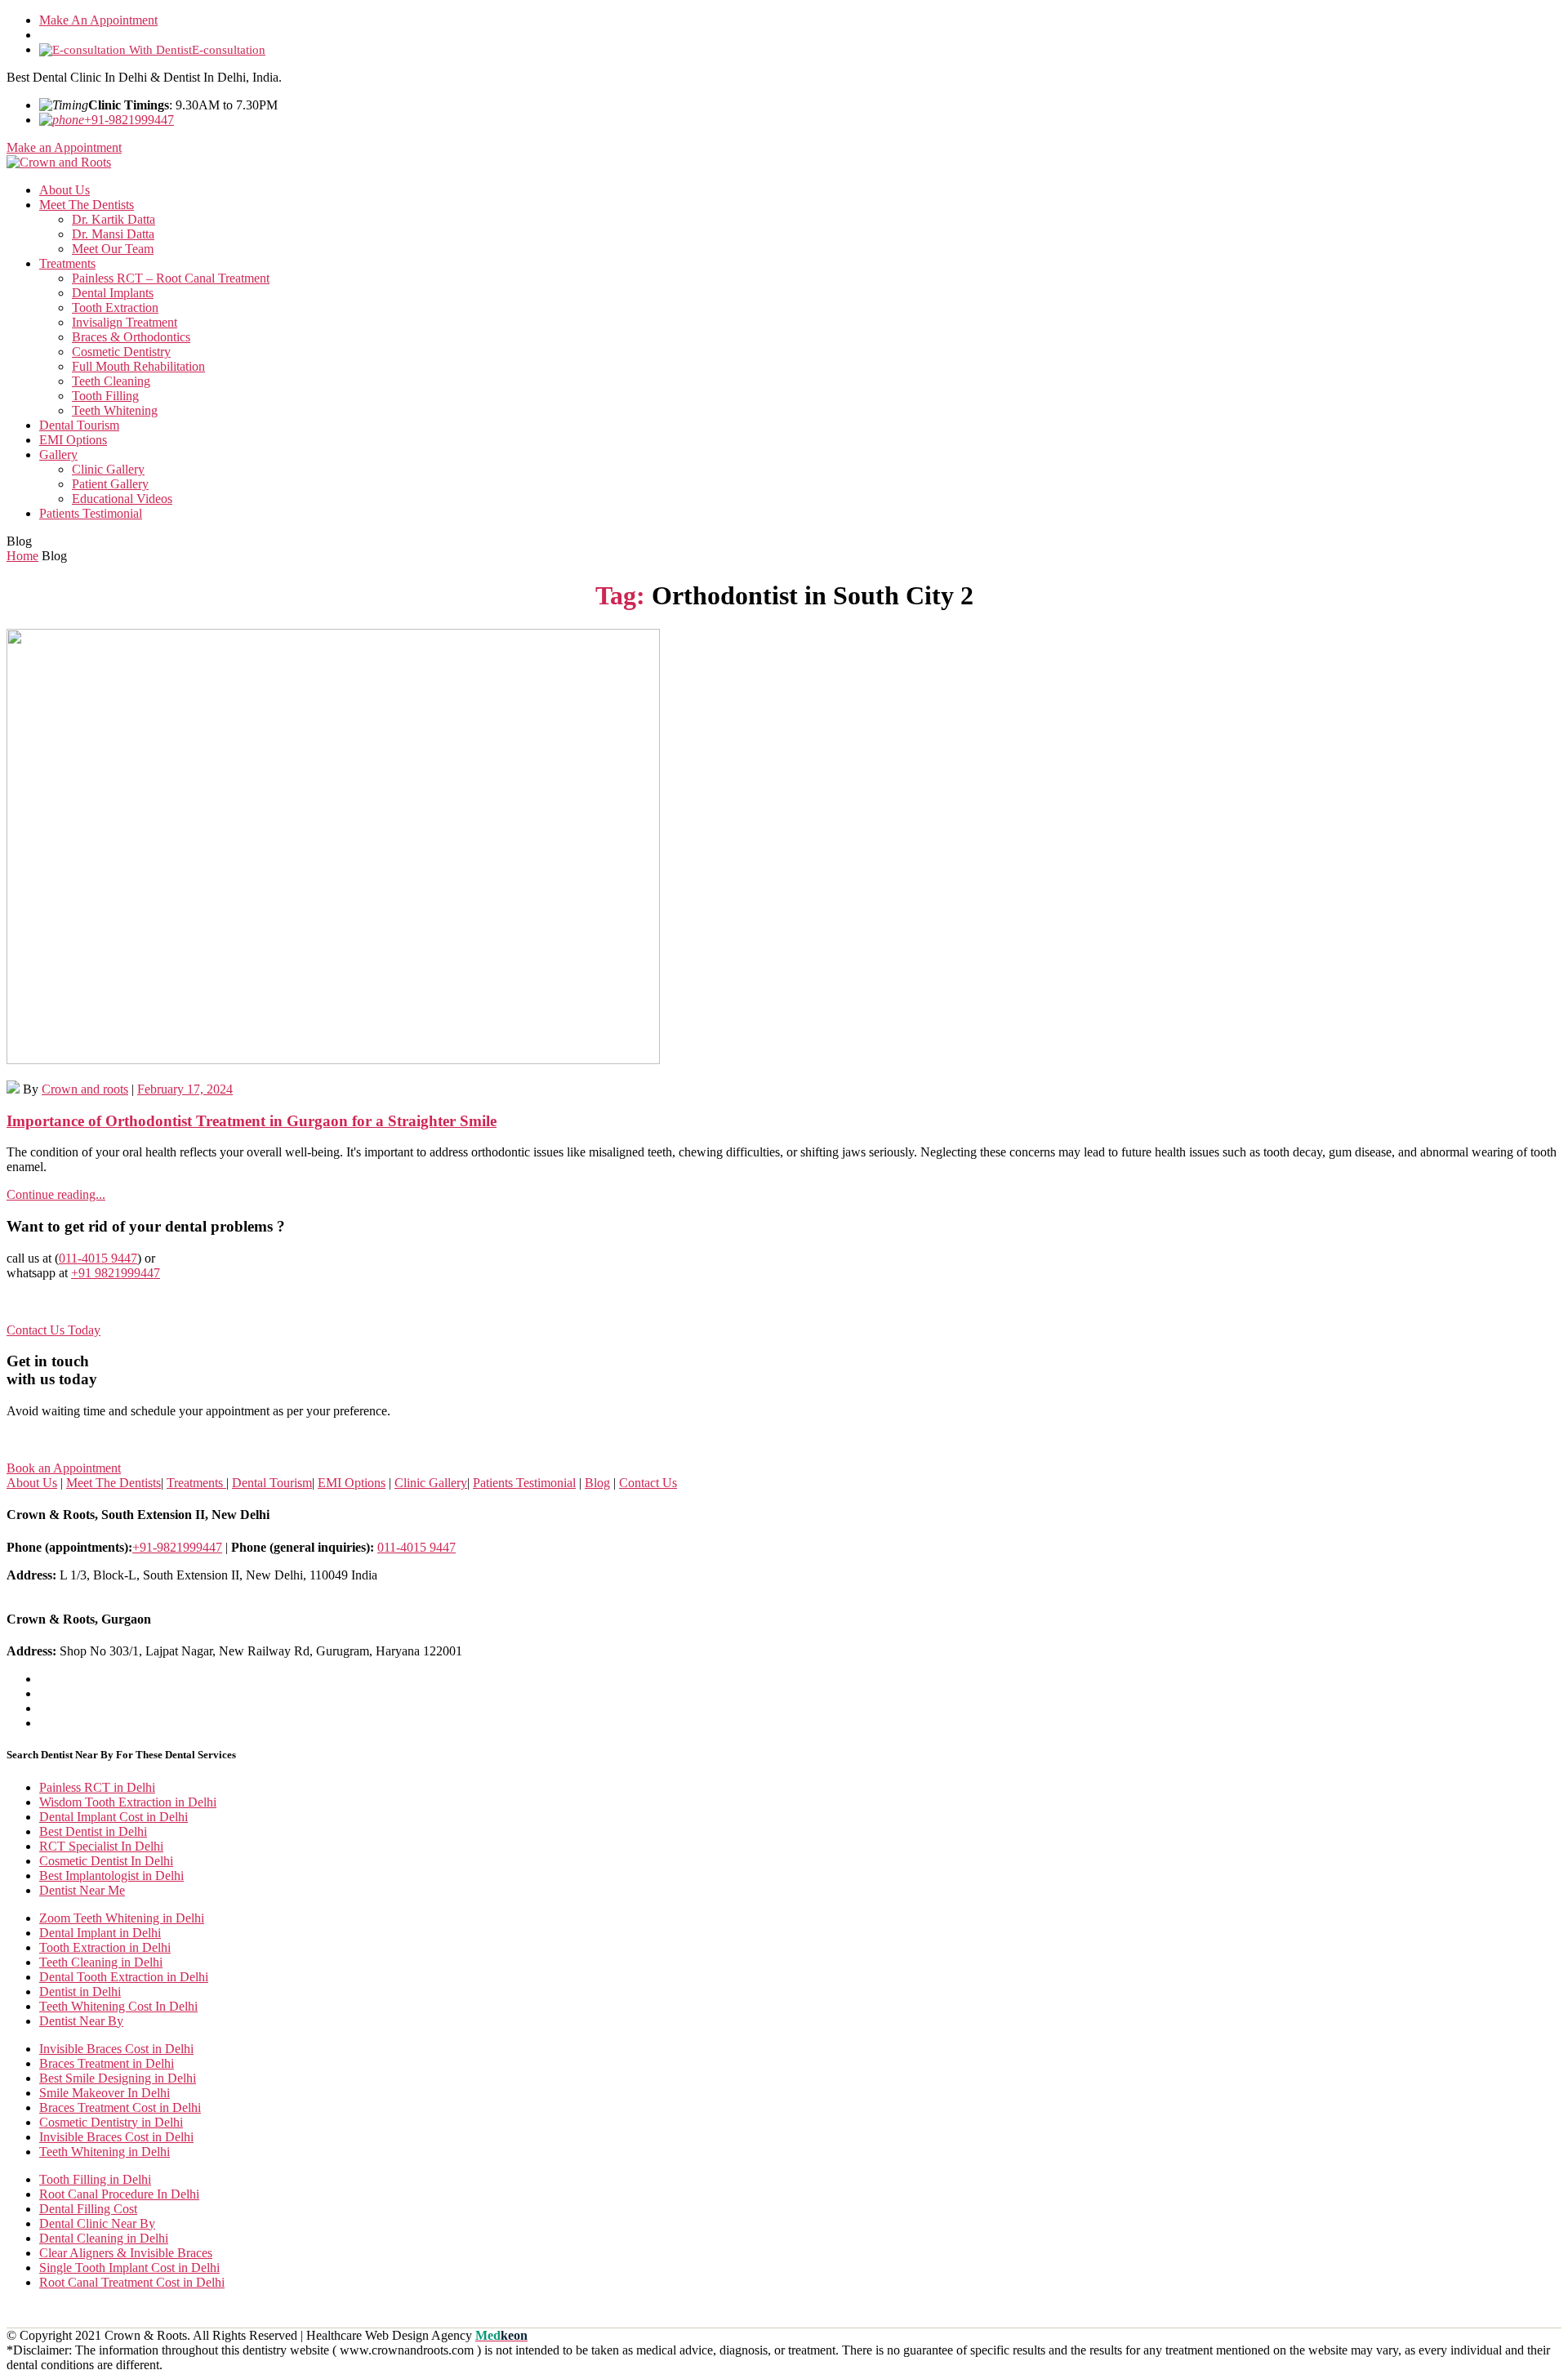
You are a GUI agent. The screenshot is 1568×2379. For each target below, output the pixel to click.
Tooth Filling (105, 396)
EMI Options (73, 440)
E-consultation (229, 50)
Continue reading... (56, 1194)
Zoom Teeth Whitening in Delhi (122, 1918)
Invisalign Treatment (125, 322)
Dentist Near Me (82, 1890)
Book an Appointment (64, 1468)
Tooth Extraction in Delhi (105, 1947)
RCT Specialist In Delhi (101, 1846)
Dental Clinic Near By (97, 2223)
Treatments (67, 263)
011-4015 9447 (98, 1258)
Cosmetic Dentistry (121, 352)
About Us (65, 190)
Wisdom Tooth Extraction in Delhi (128, 1802)
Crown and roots (85, 1089)
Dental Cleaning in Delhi (104, 2238)
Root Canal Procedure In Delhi (119, 2194)
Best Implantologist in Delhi (111, 1876)
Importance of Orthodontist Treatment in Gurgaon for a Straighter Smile (252, 1121)
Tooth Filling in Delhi (95, 2179)
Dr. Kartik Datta (114, 219)
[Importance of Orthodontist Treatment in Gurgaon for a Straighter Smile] (784, 848)
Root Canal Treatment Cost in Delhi (132, 2282)
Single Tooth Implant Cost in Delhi (129, 2268)
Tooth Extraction (115, 307)
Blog (597, 1483)
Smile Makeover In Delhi (105, 2093)
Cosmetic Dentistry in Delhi (111, 2122)
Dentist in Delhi (80, 1991)
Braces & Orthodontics (131, 337)
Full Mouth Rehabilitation (138, 366)
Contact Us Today (53, 1330)
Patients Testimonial (91, 513)
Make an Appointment (64, 147)
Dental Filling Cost (88, 2209)
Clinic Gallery (108, 469)
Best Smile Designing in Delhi (118, 2078)
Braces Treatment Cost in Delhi (120, 2107)
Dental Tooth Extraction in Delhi (124, 1977)
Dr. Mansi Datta (113, 234)
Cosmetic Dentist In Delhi (106, 1861)
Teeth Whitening (115, 410)
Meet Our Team (113, 249)
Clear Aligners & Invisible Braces (126, 2253)
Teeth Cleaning (111, 381)
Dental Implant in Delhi (100, 1933)
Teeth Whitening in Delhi (105, 2152)
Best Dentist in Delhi (93, 1831)
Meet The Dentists (87, 205)
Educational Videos (122, 499)
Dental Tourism (79, 425)
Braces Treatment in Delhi (107, 2063)
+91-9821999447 (129, 120)
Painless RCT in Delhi (97, 1787)
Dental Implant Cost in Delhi (114, 1817)
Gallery (58, 454)
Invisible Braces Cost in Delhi (116, 2049)
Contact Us (648, 1483)
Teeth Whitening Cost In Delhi (118, 2006)
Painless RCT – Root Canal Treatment (171, 278)
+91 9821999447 (116, 1273)
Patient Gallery (110, 484)
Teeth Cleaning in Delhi (101, 1962)
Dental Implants (113, 293)
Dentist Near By (81, 2021)
